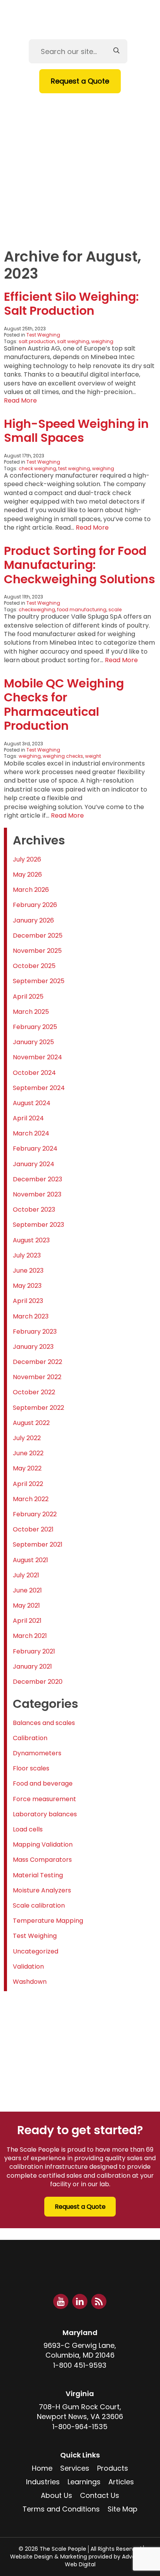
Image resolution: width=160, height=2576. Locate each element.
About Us (76, 209)
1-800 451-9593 (80, 2365)
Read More (20, 400)
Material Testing (38, 1875)
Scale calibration (39, 1905)
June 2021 (27, 1590)
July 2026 (27, 859)
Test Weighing (43, 335)
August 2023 (31, 1240)
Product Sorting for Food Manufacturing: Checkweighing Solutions (79, 565)
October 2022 (34, 1392)
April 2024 (28, 1118)
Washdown (30, 1982)
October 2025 (34, 966)
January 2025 (33, 1042)
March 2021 (30, 1636)
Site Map (123, 2509)
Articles (74, 191)
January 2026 (33, 920)
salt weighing (73, 341)
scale (115, 610)
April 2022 (28, 1484)
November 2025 (37, 951)
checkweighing (37, 610)
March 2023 (31, 1316)
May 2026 (27, 875)
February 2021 (34, 1651)
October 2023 (34, 1210)
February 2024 (35, 1148)
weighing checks (63, 756)
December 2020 (38, 1682)
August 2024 (32, 1103)
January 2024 (34, 1164)
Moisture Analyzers (42, 1890)
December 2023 (37, 1179)
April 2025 (28, 997)
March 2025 (31, 1012)
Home (69, 102)
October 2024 (34, 1073)
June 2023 (28, 1271)
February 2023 (35, 1332)
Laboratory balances (45, 1814)
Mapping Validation (43, 1844)
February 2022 (35, 1514)
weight (93, 756)
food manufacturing (82, 610)
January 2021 (32, 1666)
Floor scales (31, 1768)
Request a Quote (80, 81)
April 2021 (27, 1621)
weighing (102, 341)
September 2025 (39, 981)
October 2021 (33, 1529)
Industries (77, 156)
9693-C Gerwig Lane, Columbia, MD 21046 (80, 2350)
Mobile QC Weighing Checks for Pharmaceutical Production (64, 705)
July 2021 (26, 1575)
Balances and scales (44, 1723)
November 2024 (37, 1057)
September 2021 (38, 1544)
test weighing (74, 468)
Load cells (28, 1829)
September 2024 (39, 1088)
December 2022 (37, 1362)
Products (77, 138)
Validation (28, 1966)
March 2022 (31, 1499)
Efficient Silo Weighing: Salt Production (71, 304)
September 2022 (38, 1408)
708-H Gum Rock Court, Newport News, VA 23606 (80, 2412)
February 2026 (35, 905)
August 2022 (31, 1423)
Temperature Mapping (48, 1921)
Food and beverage (43, 1783)
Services (74, 120)
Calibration (30, 1738)
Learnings (77, 174)
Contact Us (80, 227)
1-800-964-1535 (80, 2427)
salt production (37, 341)
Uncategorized (36, 1951)
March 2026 (31, 890)
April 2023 (28, 1301)
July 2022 (27, 1438)
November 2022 (37, 1377)
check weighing (37, 468)
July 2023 (27, 1255)
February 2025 (35, 1027)
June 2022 (28, 1453)
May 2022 (27, 1468)
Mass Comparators (42, 1860)
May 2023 (27, 1286)
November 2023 (37, 1194)
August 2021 (30, 1560)
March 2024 (31, 1133)
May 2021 (26, 1605)
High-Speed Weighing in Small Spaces (76, 431)
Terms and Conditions (61, 2509)
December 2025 (38, 936)
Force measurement (44, 1799)
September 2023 (38, 1225)
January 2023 (33, 1347)
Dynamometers (37, 1753)
